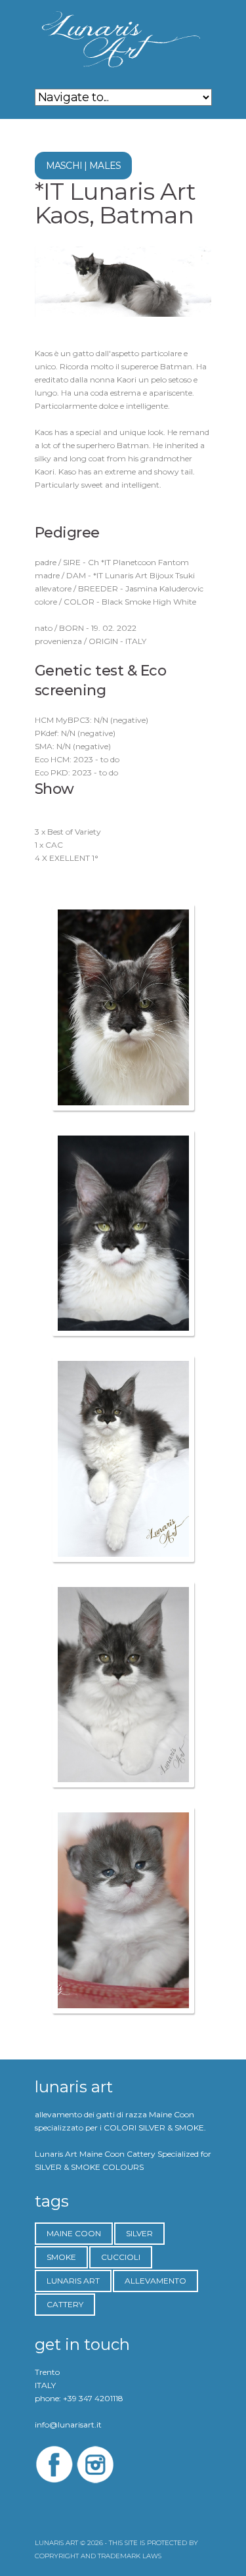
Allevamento (155, 2281)
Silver (139, 2233)
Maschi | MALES (84, 166)
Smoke (61, 2257)
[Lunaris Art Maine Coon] (123, 1007)
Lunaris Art (73, 2281)
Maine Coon (74, 2233)
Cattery (65, 2304)
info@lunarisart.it (68, 2425)
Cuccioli (121, 2257)
